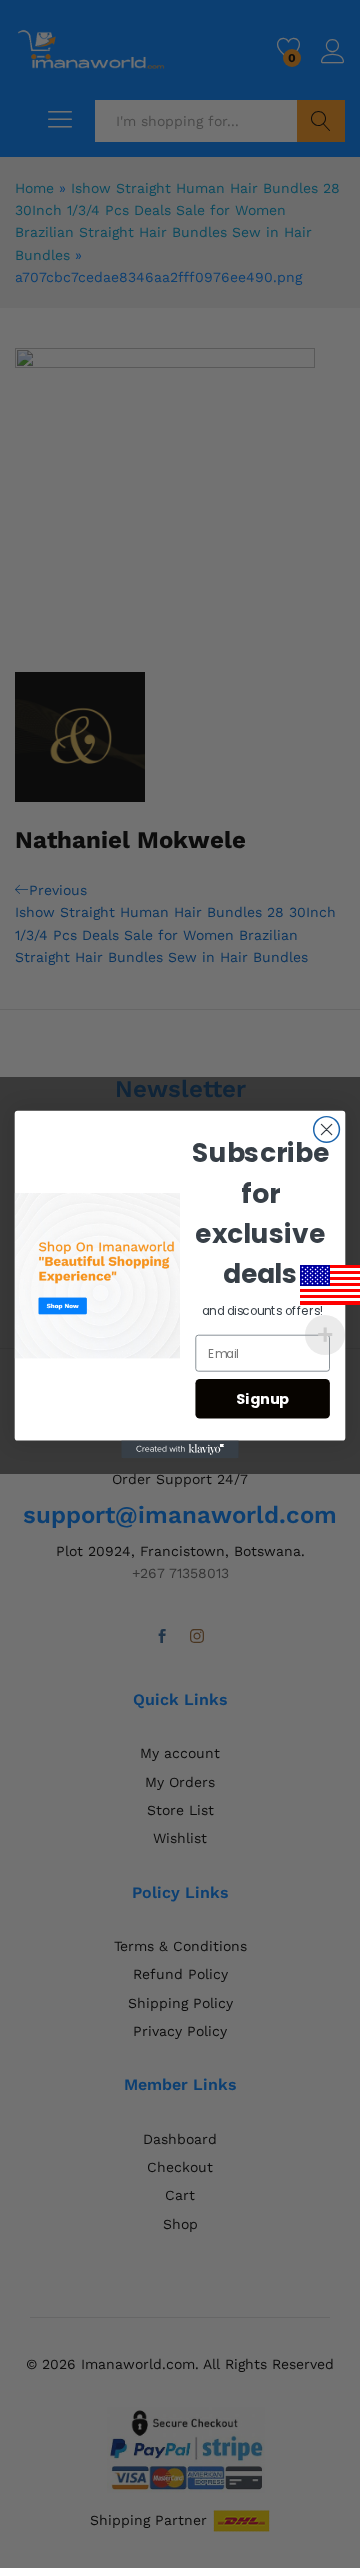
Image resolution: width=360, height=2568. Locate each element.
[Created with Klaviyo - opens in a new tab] (180, 1449)
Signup (263, 1398)
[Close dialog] (327, 1129)
